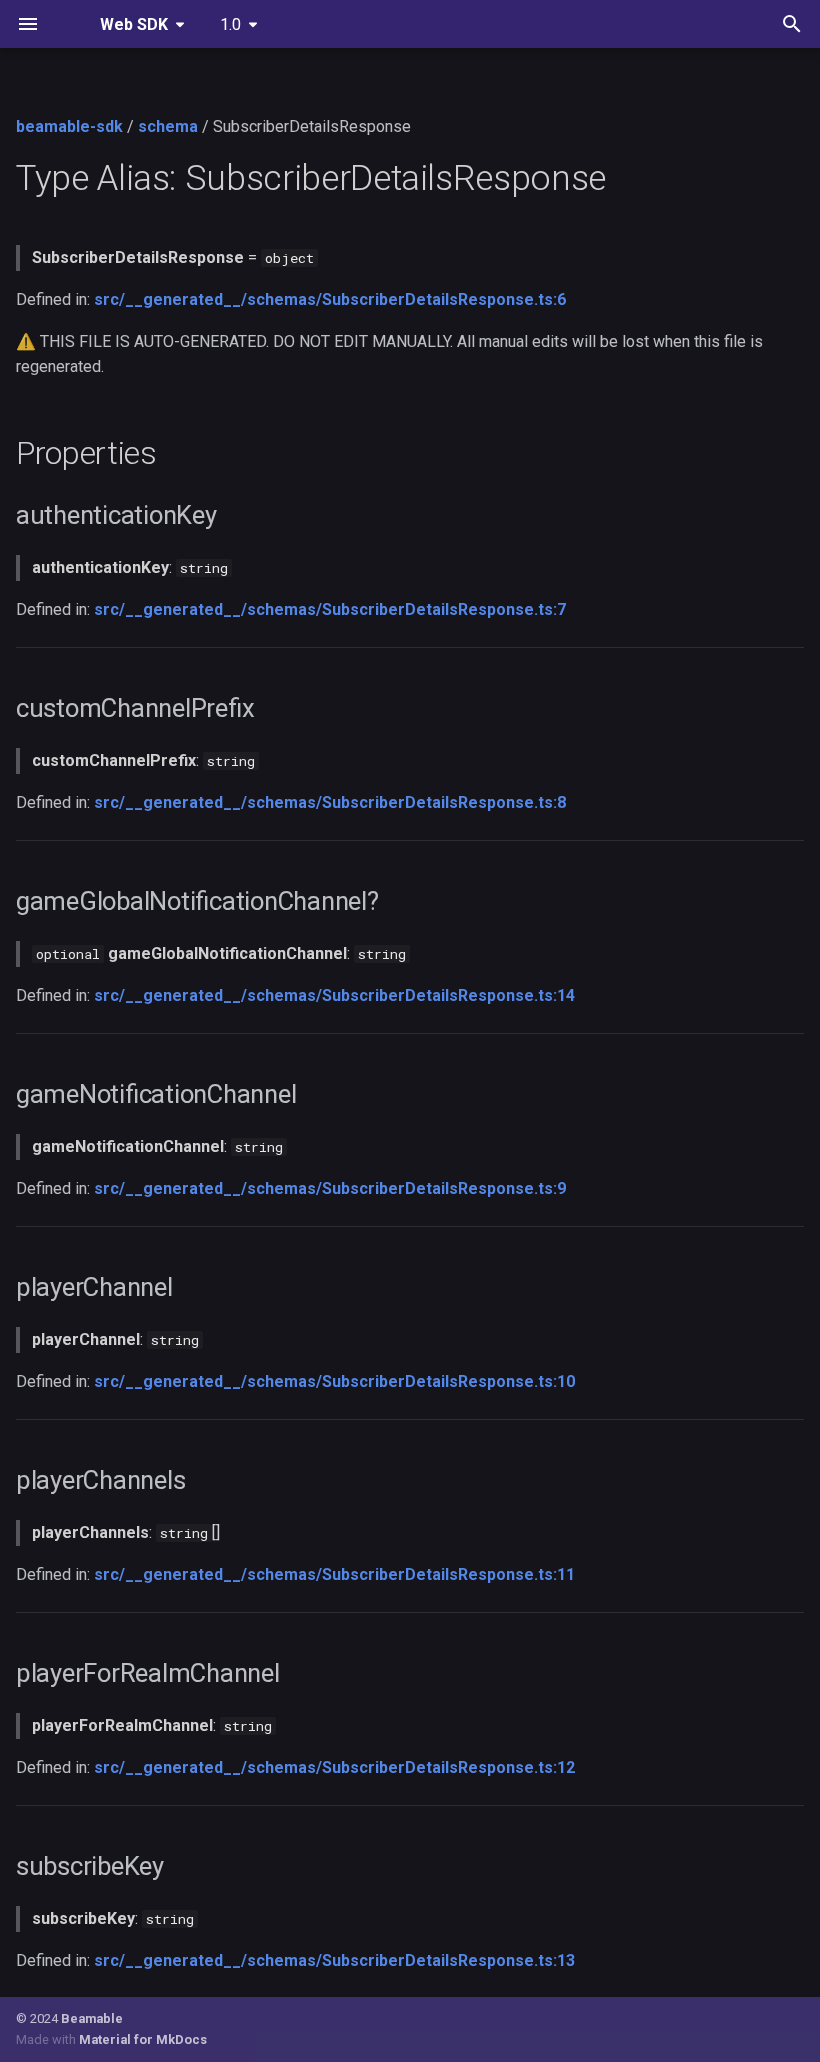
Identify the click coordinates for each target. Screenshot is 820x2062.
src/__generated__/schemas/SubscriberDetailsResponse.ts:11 (334, 1574)
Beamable (92, 2018)
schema (168, 126)
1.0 (230, 24)
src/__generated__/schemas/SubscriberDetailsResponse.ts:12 (334, 1767)
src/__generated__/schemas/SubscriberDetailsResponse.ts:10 (334, 1381)
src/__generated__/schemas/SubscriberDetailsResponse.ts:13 (334, 1960)
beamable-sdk (69, 126)
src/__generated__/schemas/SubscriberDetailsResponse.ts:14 (334, 995)
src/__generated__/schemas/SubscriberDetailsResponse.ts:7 (330, 609)
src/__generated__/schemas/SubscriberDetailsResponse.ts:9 (330, 1188)
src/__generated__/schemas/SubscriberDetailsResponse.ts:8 (330, 802)
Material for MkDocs (143, 2039)
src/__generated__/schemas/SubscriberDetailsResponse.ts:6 (330, 299)
